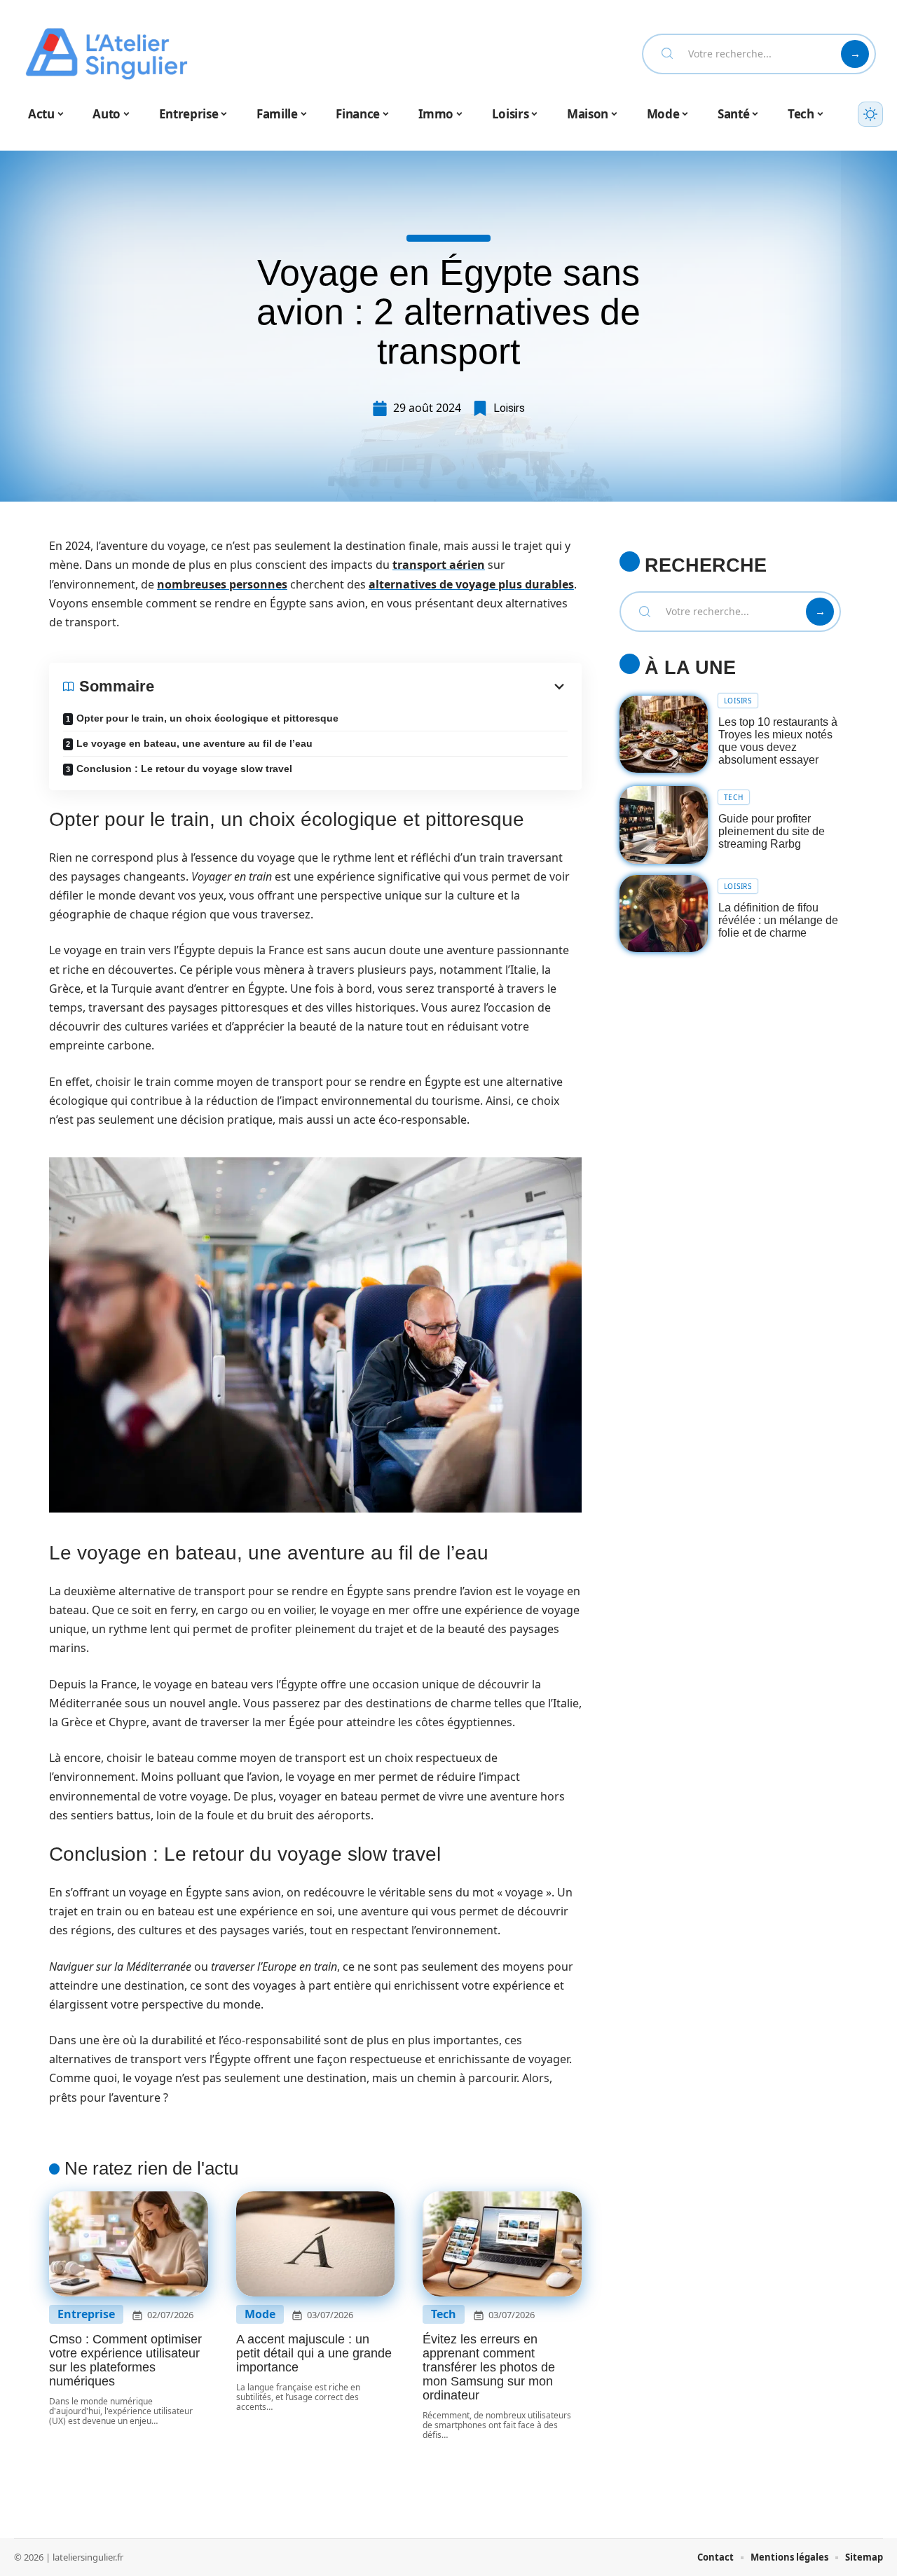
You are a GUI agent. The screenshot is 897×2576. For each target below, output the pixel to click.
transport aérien (439, 565)
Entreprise (86, 2314)
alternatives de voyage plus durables (471, 584)
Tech (444, 2314)
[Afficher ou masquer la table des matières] (361, 687)
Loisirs (509, 408)
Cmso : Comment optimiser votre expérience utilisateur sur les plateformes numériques (125, 2360)
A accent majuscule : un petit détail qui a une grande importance (314, 2353)
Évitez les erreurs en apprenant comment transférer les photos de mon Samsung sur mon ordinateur (489, 2367)
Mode (260, 2314)
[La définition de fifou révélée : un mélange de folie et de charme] (664, 914)
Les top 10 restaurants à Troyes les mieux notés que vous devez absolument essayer (778, 741)
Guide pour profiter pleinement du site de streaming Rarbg (772, 831)
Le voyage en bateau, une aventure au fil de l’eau (194, 743)
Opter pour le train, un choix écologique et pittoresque (207, 718)
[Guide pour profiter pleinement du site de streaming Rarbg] (664, 825)
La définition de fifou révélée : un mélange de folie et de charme (778, 920)
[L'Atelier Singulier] (107, 54)
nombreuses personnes (222, 584)
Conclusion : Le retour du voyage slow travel (184, 769)
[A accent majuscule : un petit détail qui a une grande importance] (316, 2244)
